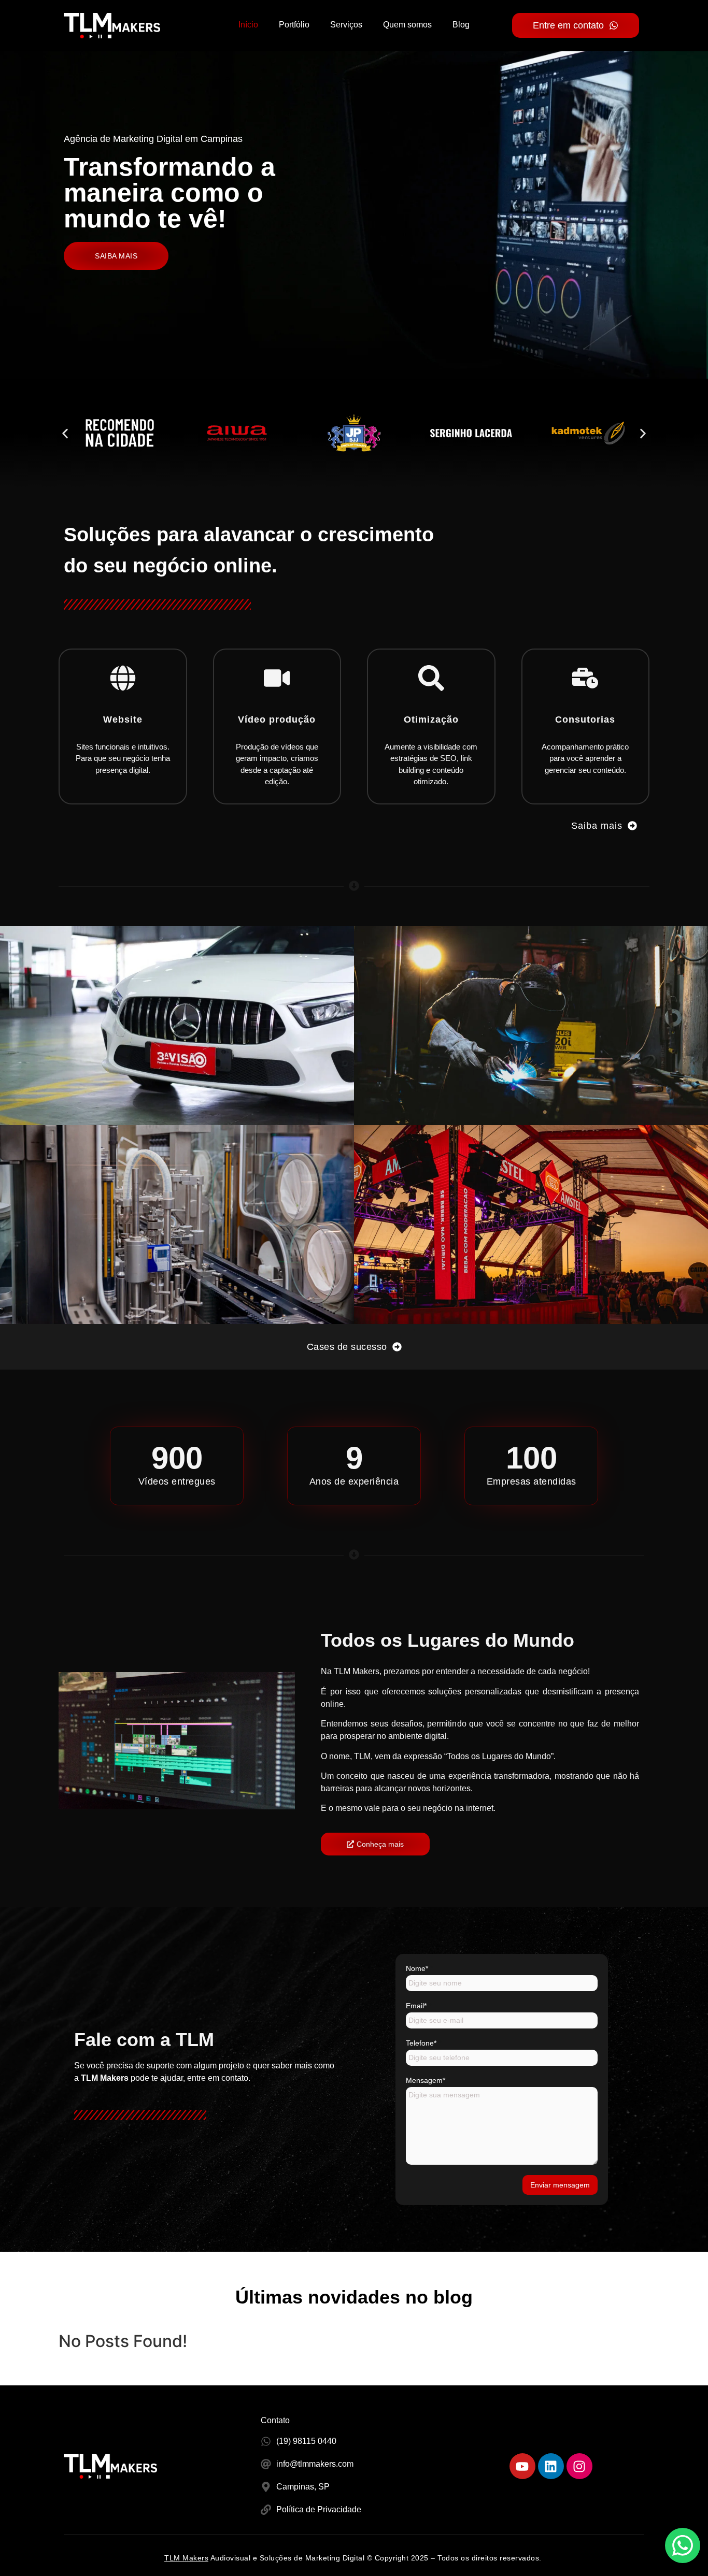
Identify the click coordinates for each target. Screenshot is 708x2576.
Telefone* (423, 2043)
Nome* (419, 1968)
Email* (419, 2006)
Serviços (346, 25)
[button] (65, 433)
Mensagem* (428, 2080)
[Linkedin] (551, 2466)
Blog (461, 25)
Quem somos (407, 25)
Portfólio (294, 25)
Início (248, 25)
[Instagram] (579, 2466)
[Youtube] (522, 2466)
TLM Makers (186, 2558)
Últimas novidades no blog (354, 2297)
